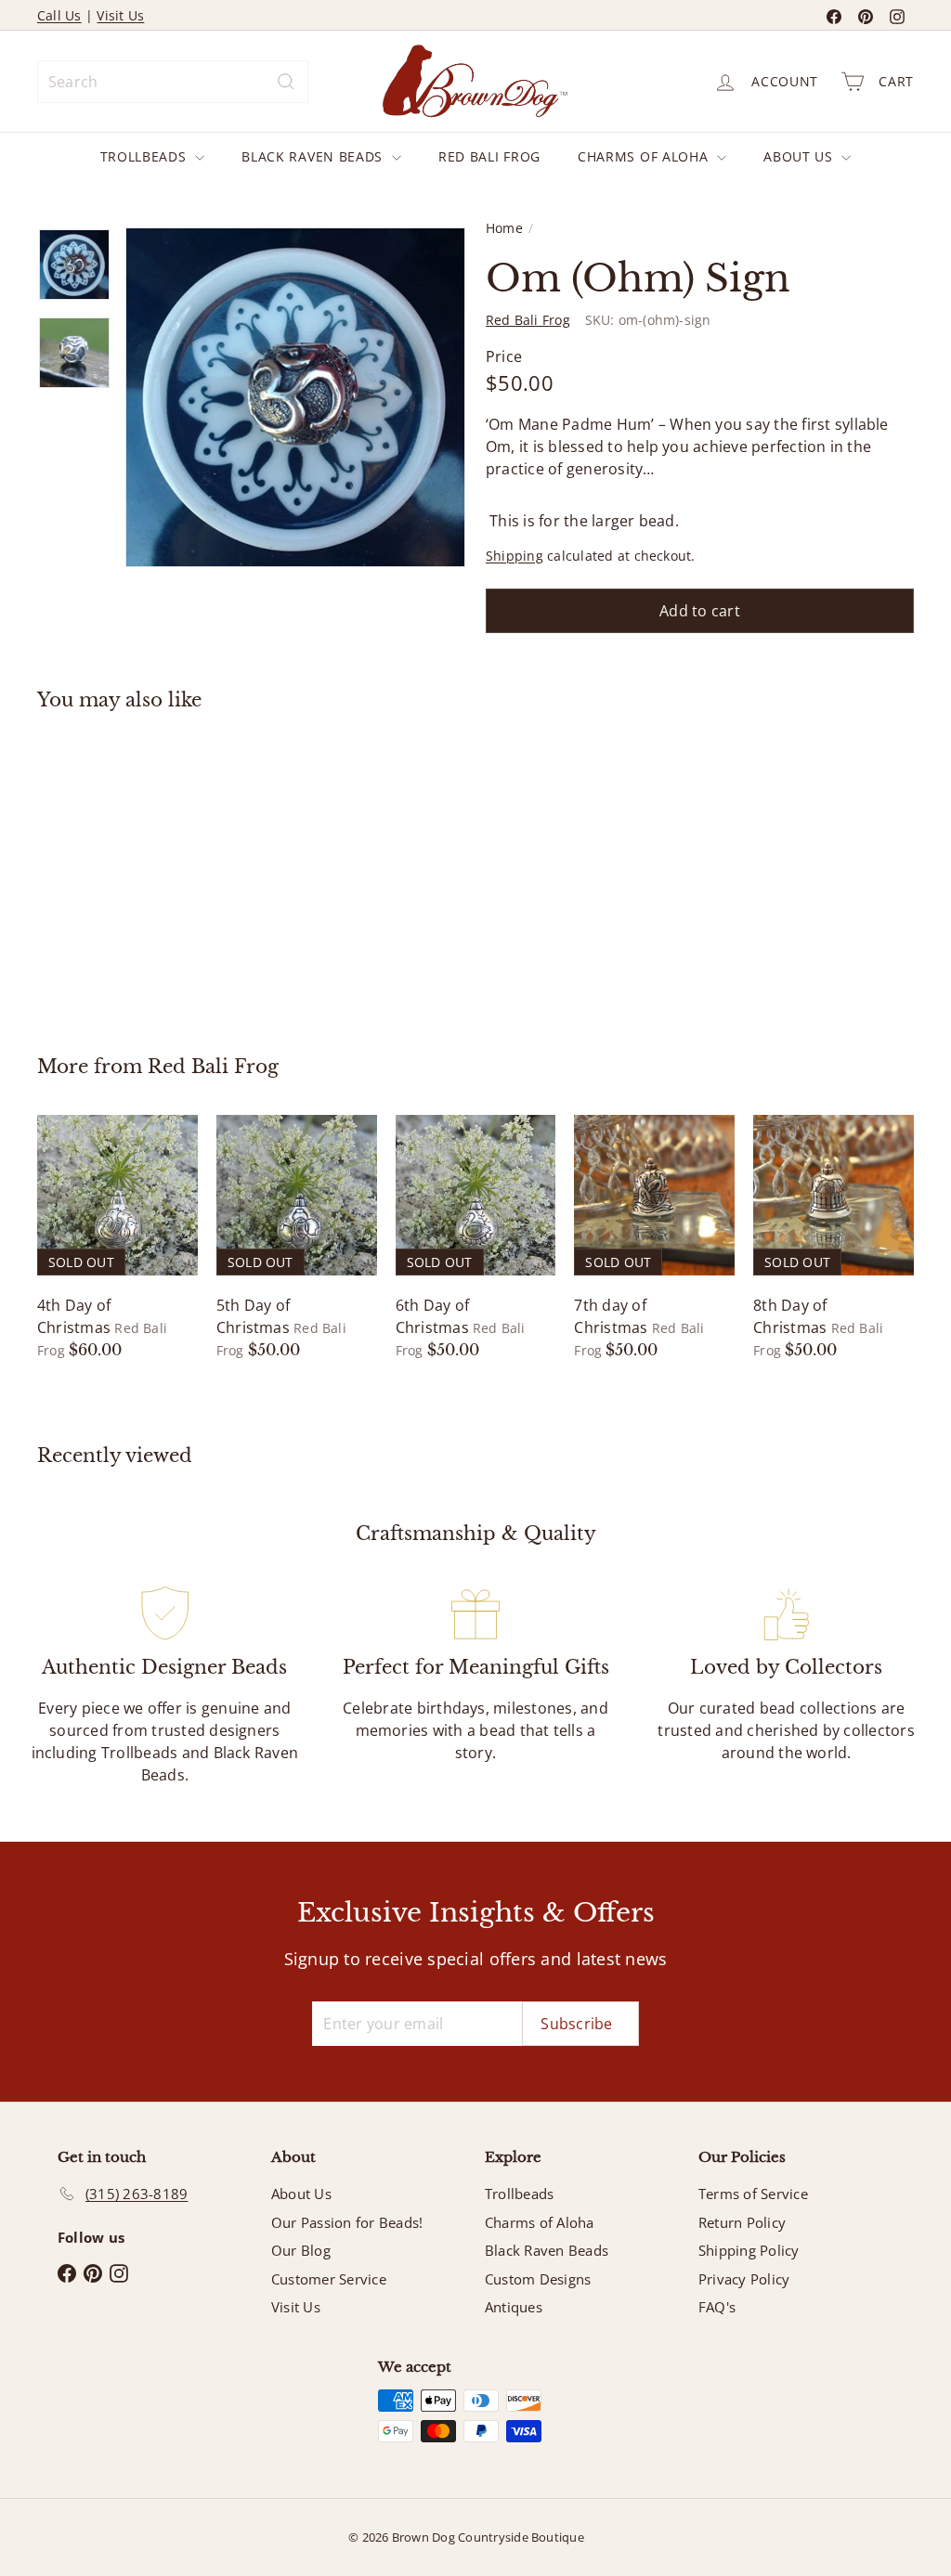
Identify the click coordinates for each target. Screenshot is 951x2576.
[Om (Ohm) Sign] (103, 869)
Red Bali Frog (489, 156)
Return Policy (742, 2222)
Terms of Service (753, 2194)
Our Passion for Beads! (347, 2222)
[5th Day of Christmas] (297, 1238)
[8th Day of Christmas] (834, 1238)
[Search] (286, 82)
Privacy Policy (744, 2279)
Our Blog (301, 2250)
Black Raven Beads (314, 156)
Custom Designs (538, 2279)
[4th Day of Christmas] (117, 1238)
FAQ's (717, 2307)
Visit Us (120, 15)
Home (504, 228)
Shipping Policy (749, 2250)
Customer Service (329, 2279)
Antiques (514, 2307)
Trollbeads (146, 156)
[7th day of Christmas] (654, 1238)
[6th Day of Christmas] (476, 1238)
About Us (800, 156)
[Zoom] (295, 397)
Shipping (515, 556)
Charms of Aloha (645, 156)
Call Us (59, 15)
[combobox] (173, 82)
